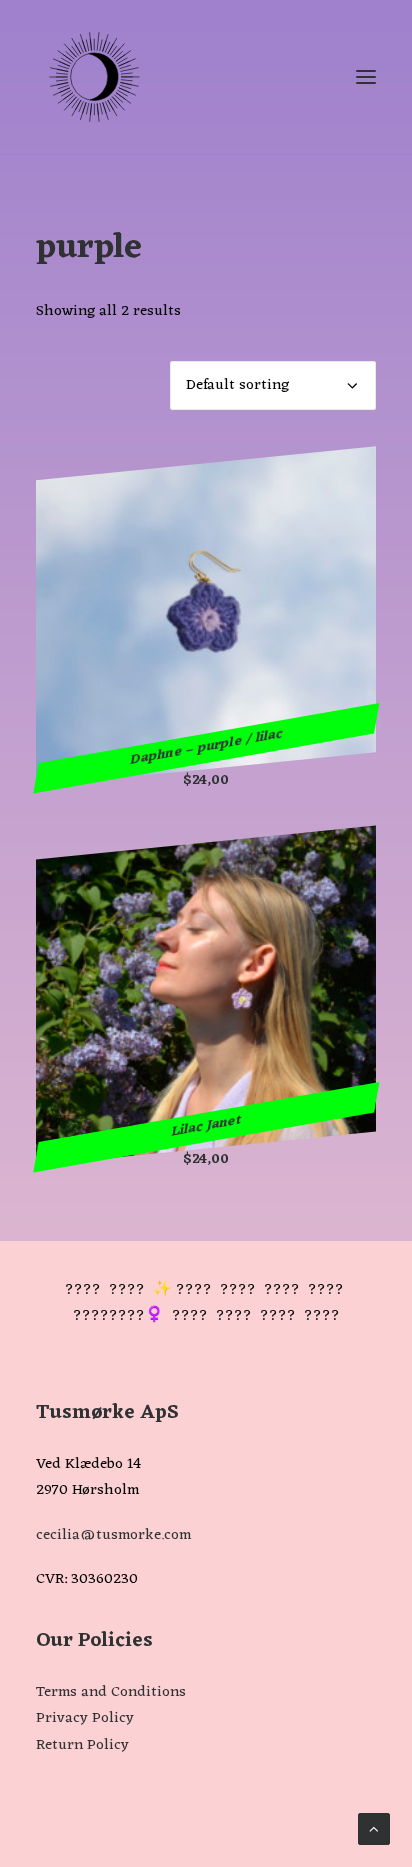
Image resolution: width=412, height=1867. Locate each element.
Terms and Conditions (111, 1692)
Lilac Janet (205, 1127)
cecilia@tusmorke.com (113, 1535)
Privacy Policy (85, 1718)
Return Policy (82, 1745)
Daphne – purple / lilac (205, 748)
